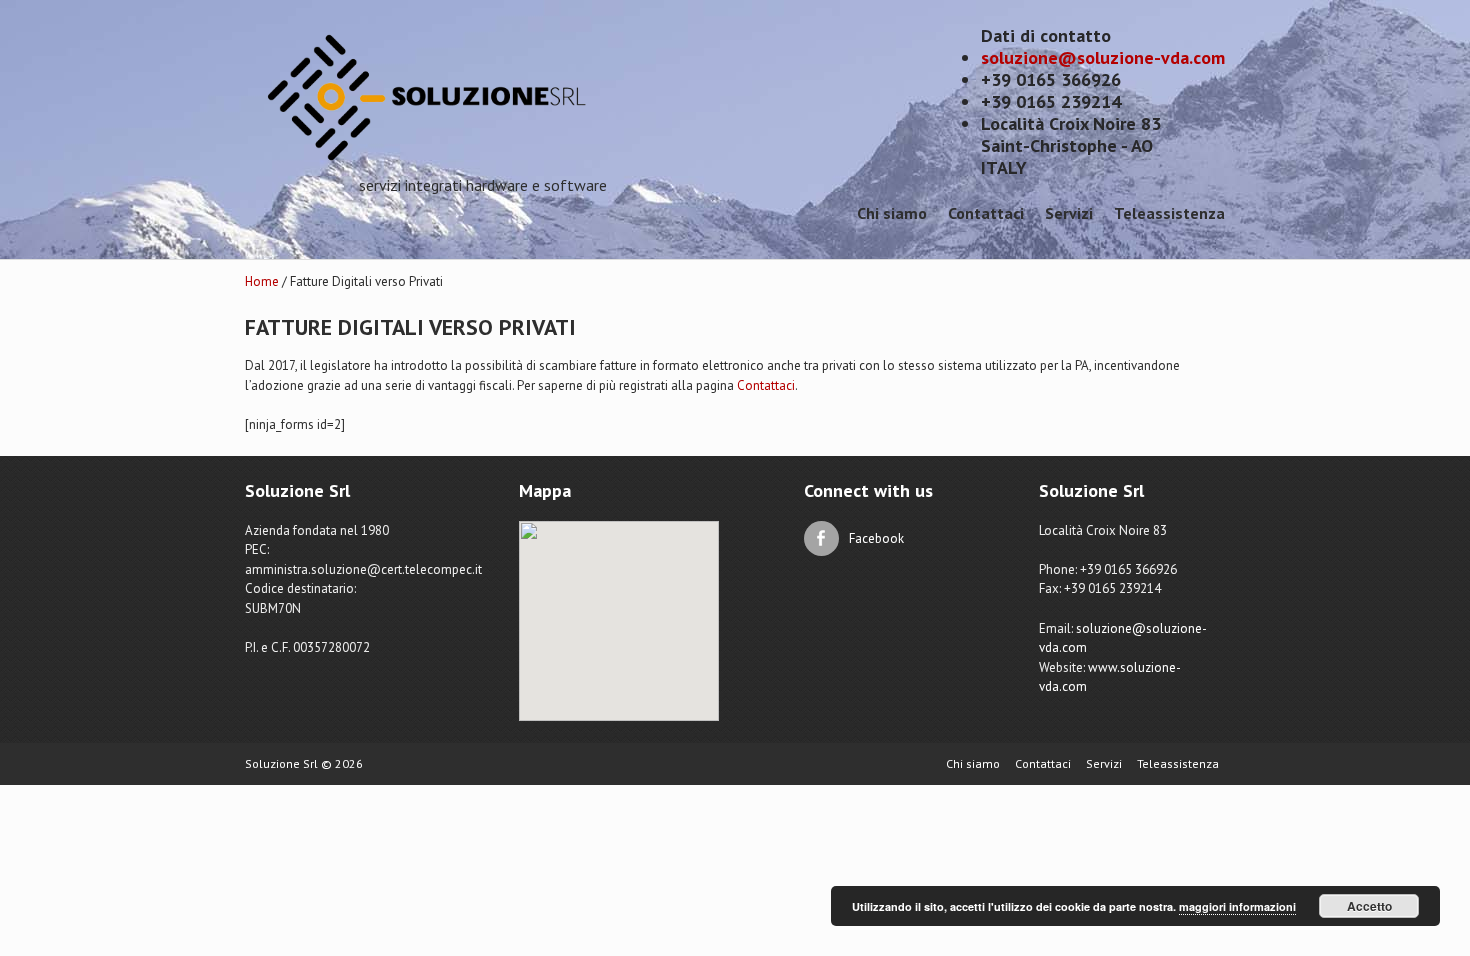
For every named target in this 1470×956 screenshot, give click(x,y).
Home (262, 281)
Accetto (1369, 906)
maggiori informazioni (1237, 906)
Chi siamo (892, 213)
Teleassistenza (1169, 213)
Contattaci (986, 213)
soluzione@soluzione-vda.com (1103, 57)
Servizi (1069, 213)
